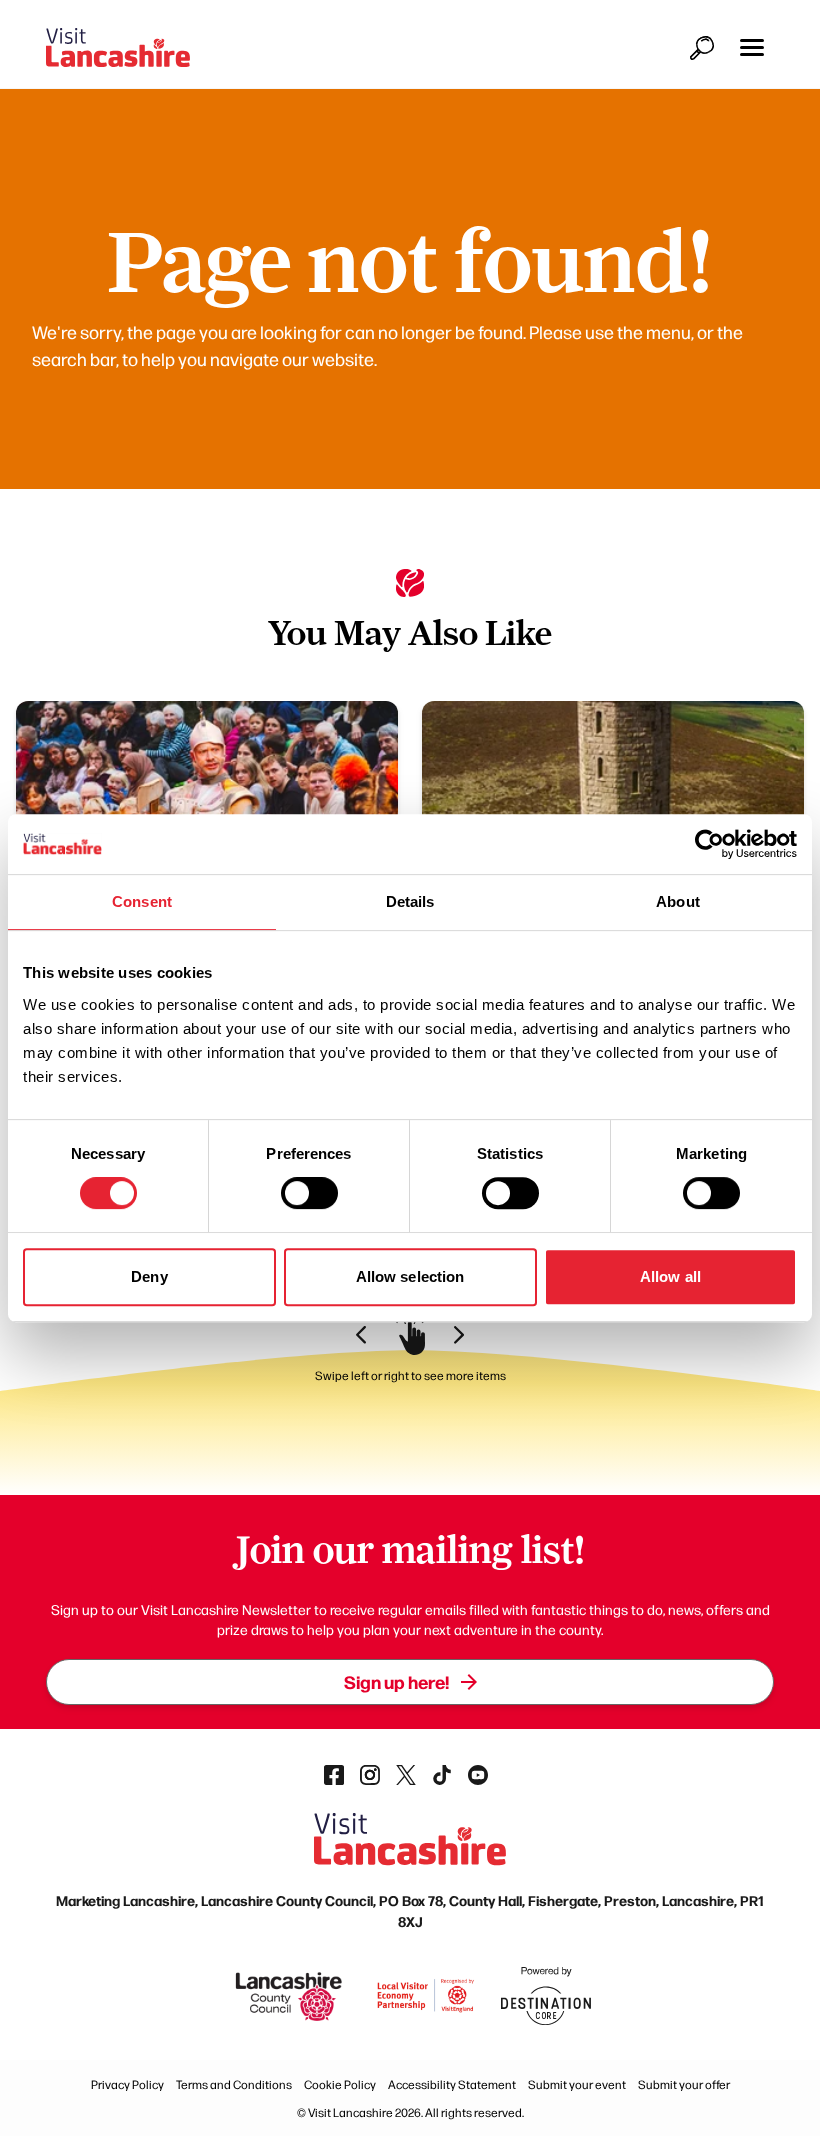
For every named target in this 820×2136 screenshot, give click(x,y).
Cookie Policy (340, 2084)
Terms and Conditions (234, 2084)
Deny (149, 1276)
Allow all (670, 1276)
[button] (752, 47)
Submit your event (577, 2084)
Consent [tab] (142, 901)
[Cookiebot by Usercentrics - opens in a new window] (709, 844)
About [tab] (678, 901)
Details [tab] (410, 901)
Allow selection (410, 1276)
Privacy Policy (127, 2084)
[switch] (309, 1193)
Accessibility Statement (452, 2084)
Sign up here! (396, 1681)
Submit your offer (684, 2084)
